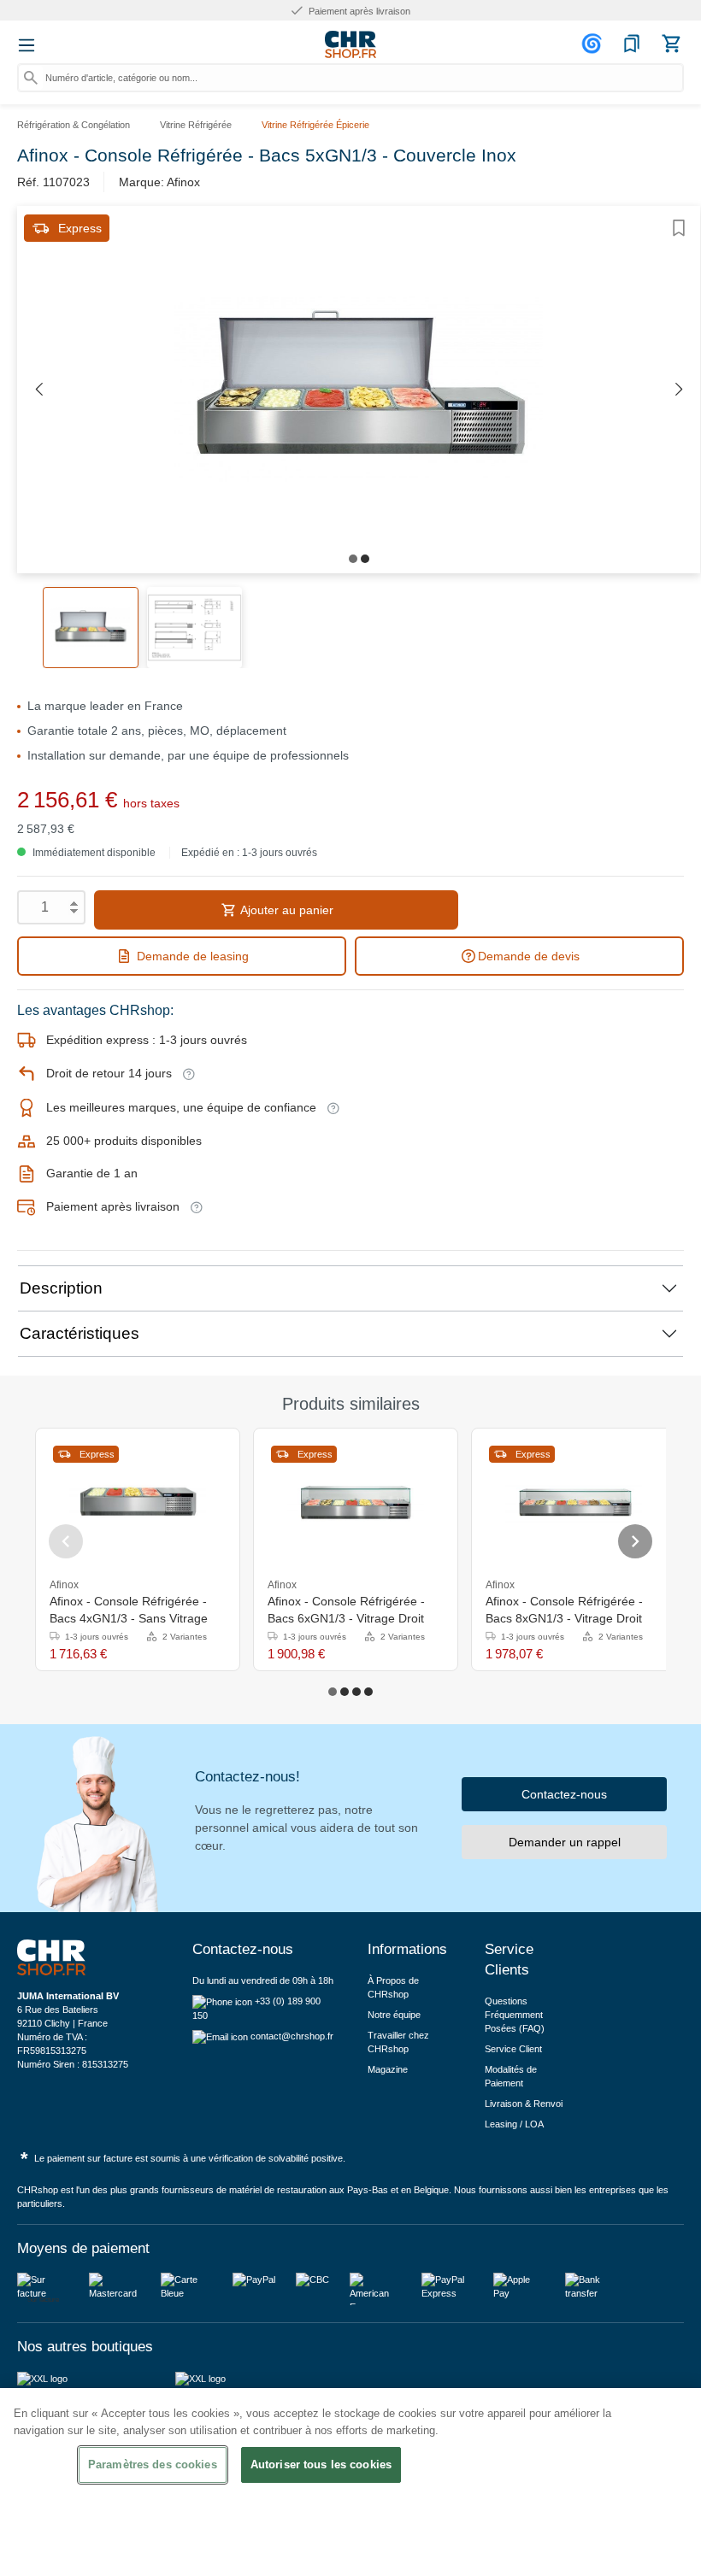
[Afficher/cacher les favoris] (679, 228)
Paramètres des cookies (153, 2465)
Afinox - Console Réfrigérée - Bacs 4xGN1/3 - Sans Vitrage (129, 1610)
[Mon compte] (594, 44)
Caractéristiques (80, 1333)
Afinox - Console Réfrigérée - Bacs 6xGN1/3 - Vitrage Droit (346, 1610)
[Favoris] (632, 44)
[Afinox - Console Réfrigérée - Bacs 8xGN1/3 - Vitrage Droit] (574, 1504)
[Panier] (671, 44)
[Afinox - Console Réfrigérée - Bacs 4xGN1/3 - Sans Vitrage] (138, 1504)
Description (61, 1288)
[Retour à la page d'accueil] (350, 44)
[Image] (353, 559)
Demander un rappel (565, 1842)
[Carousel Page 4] (368, 1692)
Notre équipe (394, 2015)
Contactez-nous (564, 1794)
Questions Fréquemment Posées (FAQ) (515, 2015)
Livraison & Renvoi (524, 2104)
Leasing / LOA (514, 2124)
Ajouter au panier (286, 910)
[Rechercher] (31, 78)
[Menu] (27, 45)
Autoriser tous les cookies (321, 2465)
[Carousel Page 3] (356, 1692)
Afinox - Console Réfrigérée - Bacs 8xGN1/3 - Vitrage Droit (564, 1610)
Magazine (388, 2069)
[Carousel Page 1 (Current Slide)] (333, 1692)
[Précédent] (38, 390)
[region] (350, 2482)
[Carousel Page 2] (345, 1692)
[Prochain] (679, 390)
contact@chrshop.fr (292, 2036)
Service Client (513, 2049)
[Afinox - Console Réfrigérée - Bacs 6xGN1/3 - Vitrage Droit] (356, 1504)
